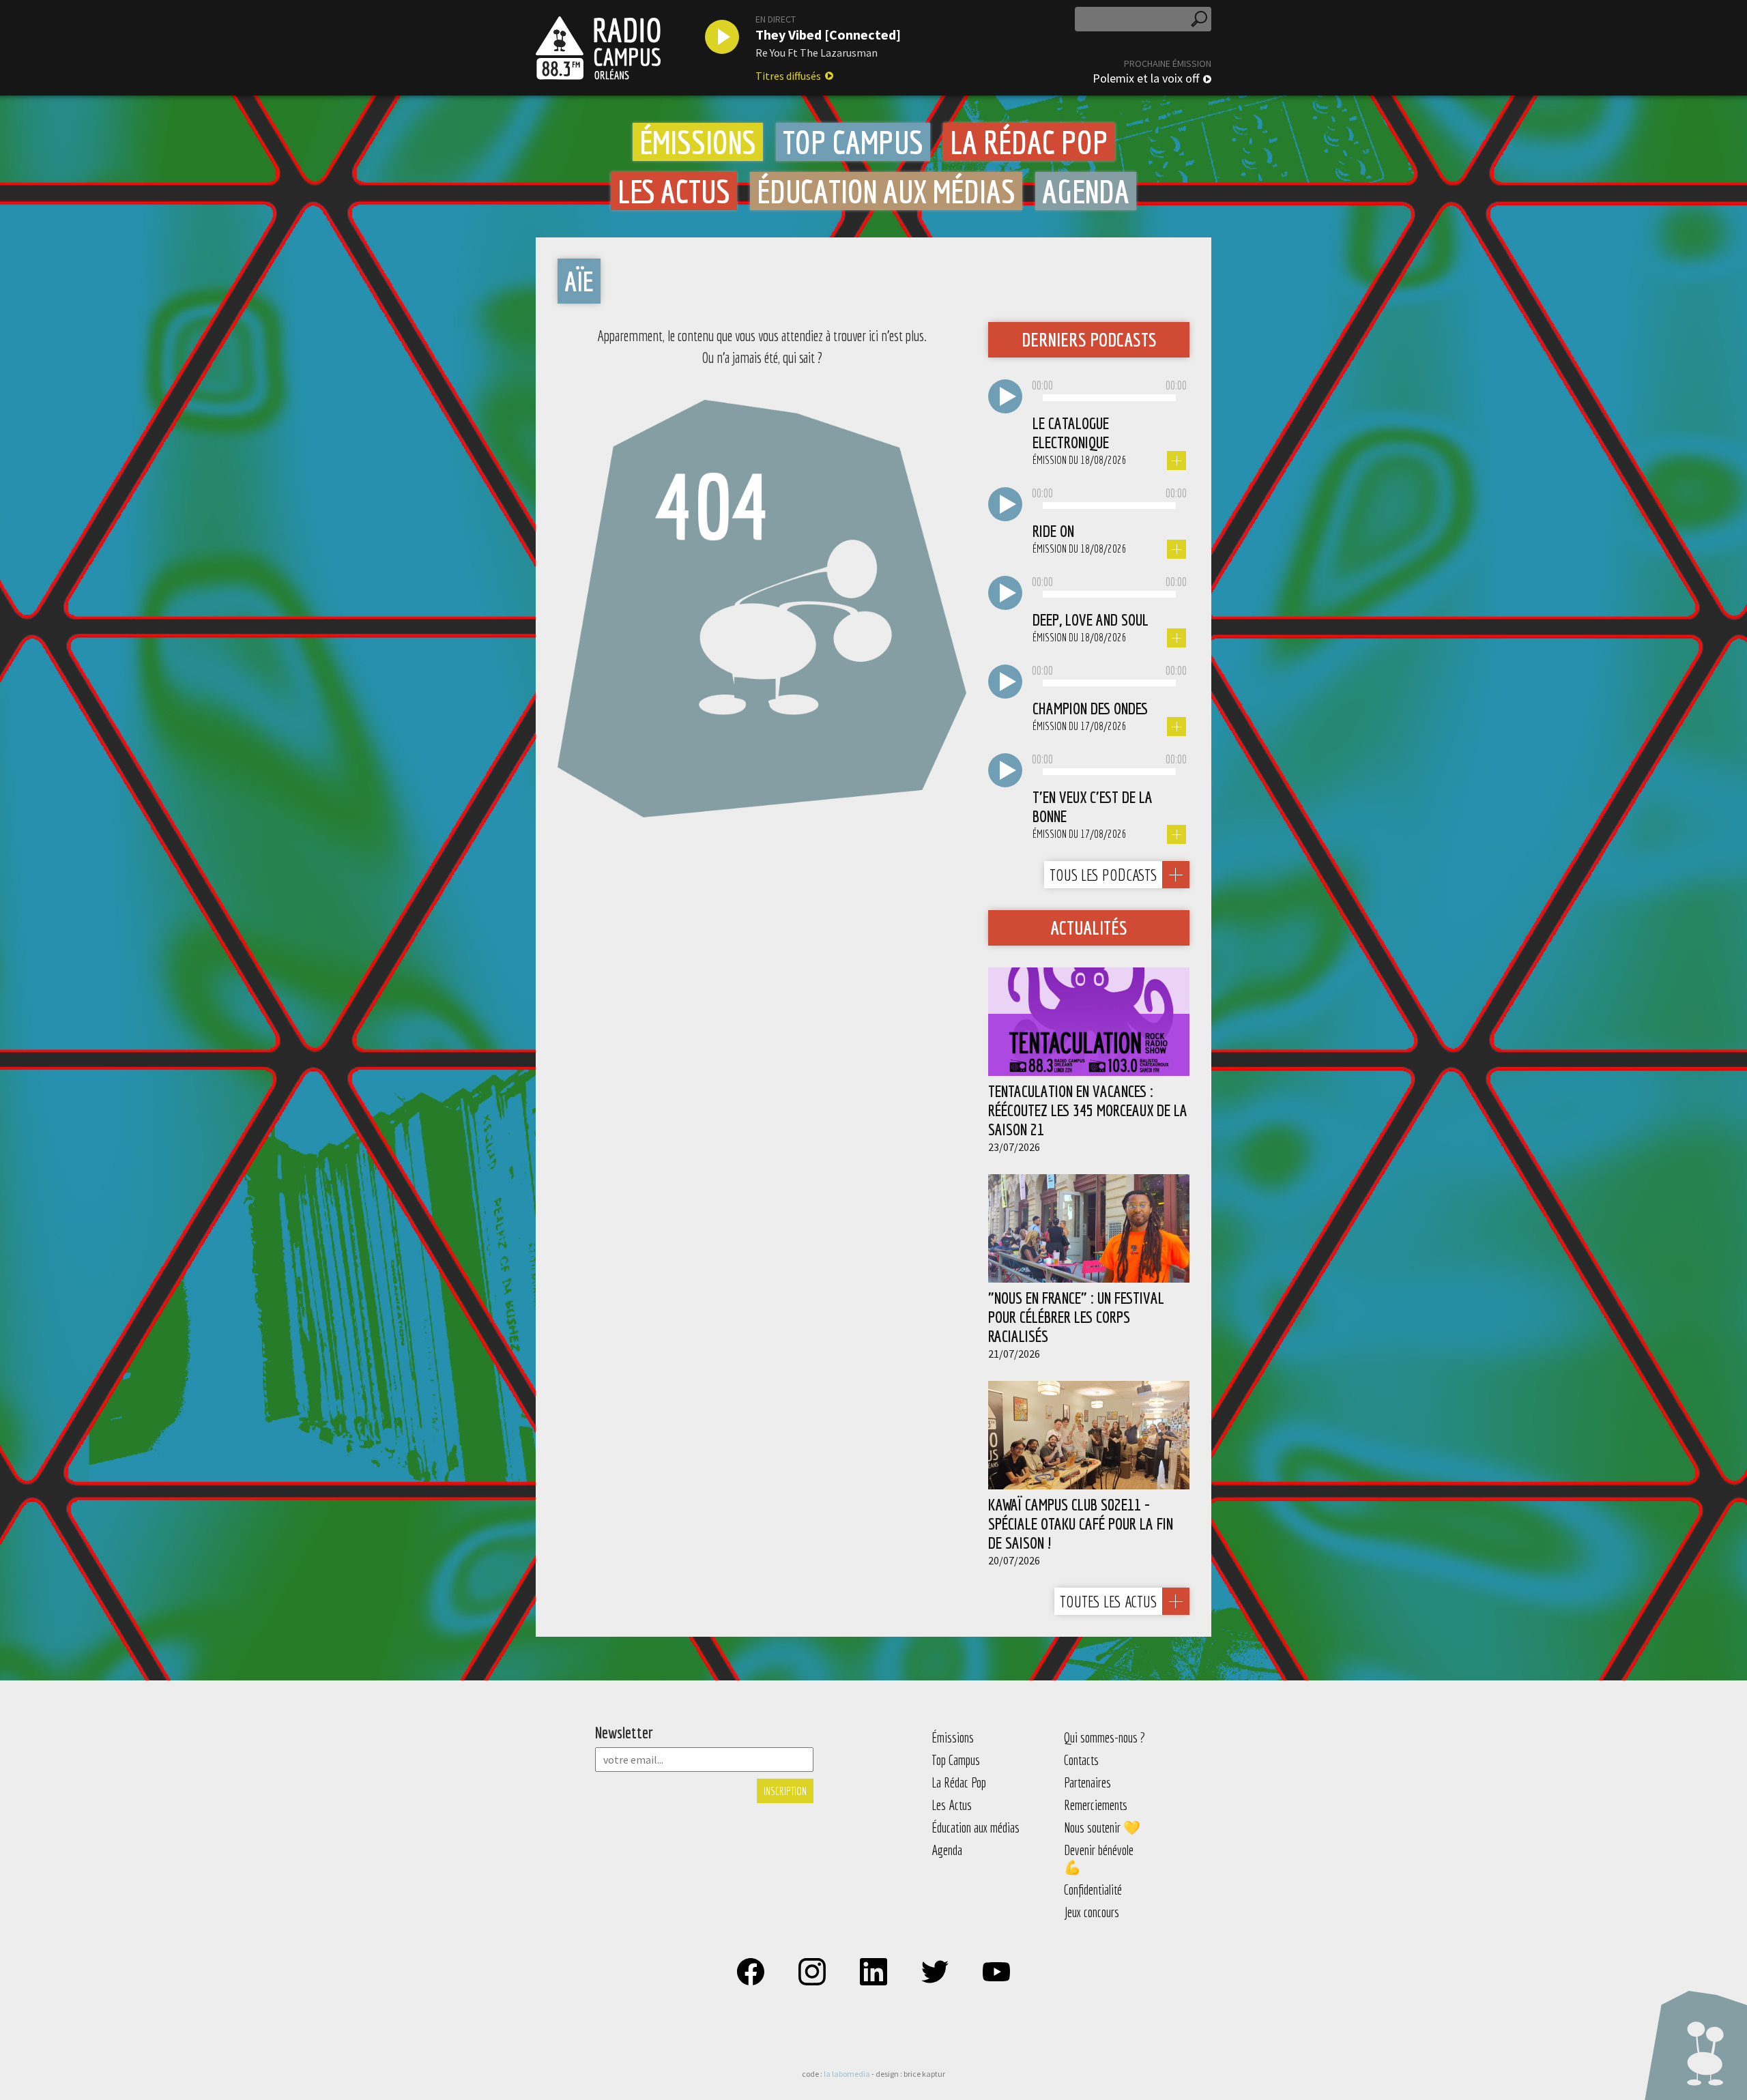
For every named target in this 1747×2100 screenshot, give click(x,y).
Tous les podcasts (1103, 875)
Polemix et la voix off (1146, 78)
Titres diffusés (788, 76)
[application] (1109, 398)
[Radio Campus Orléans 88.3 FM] (598, 48)
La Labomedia (847, 2074)
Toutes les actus (1108, 1601)
